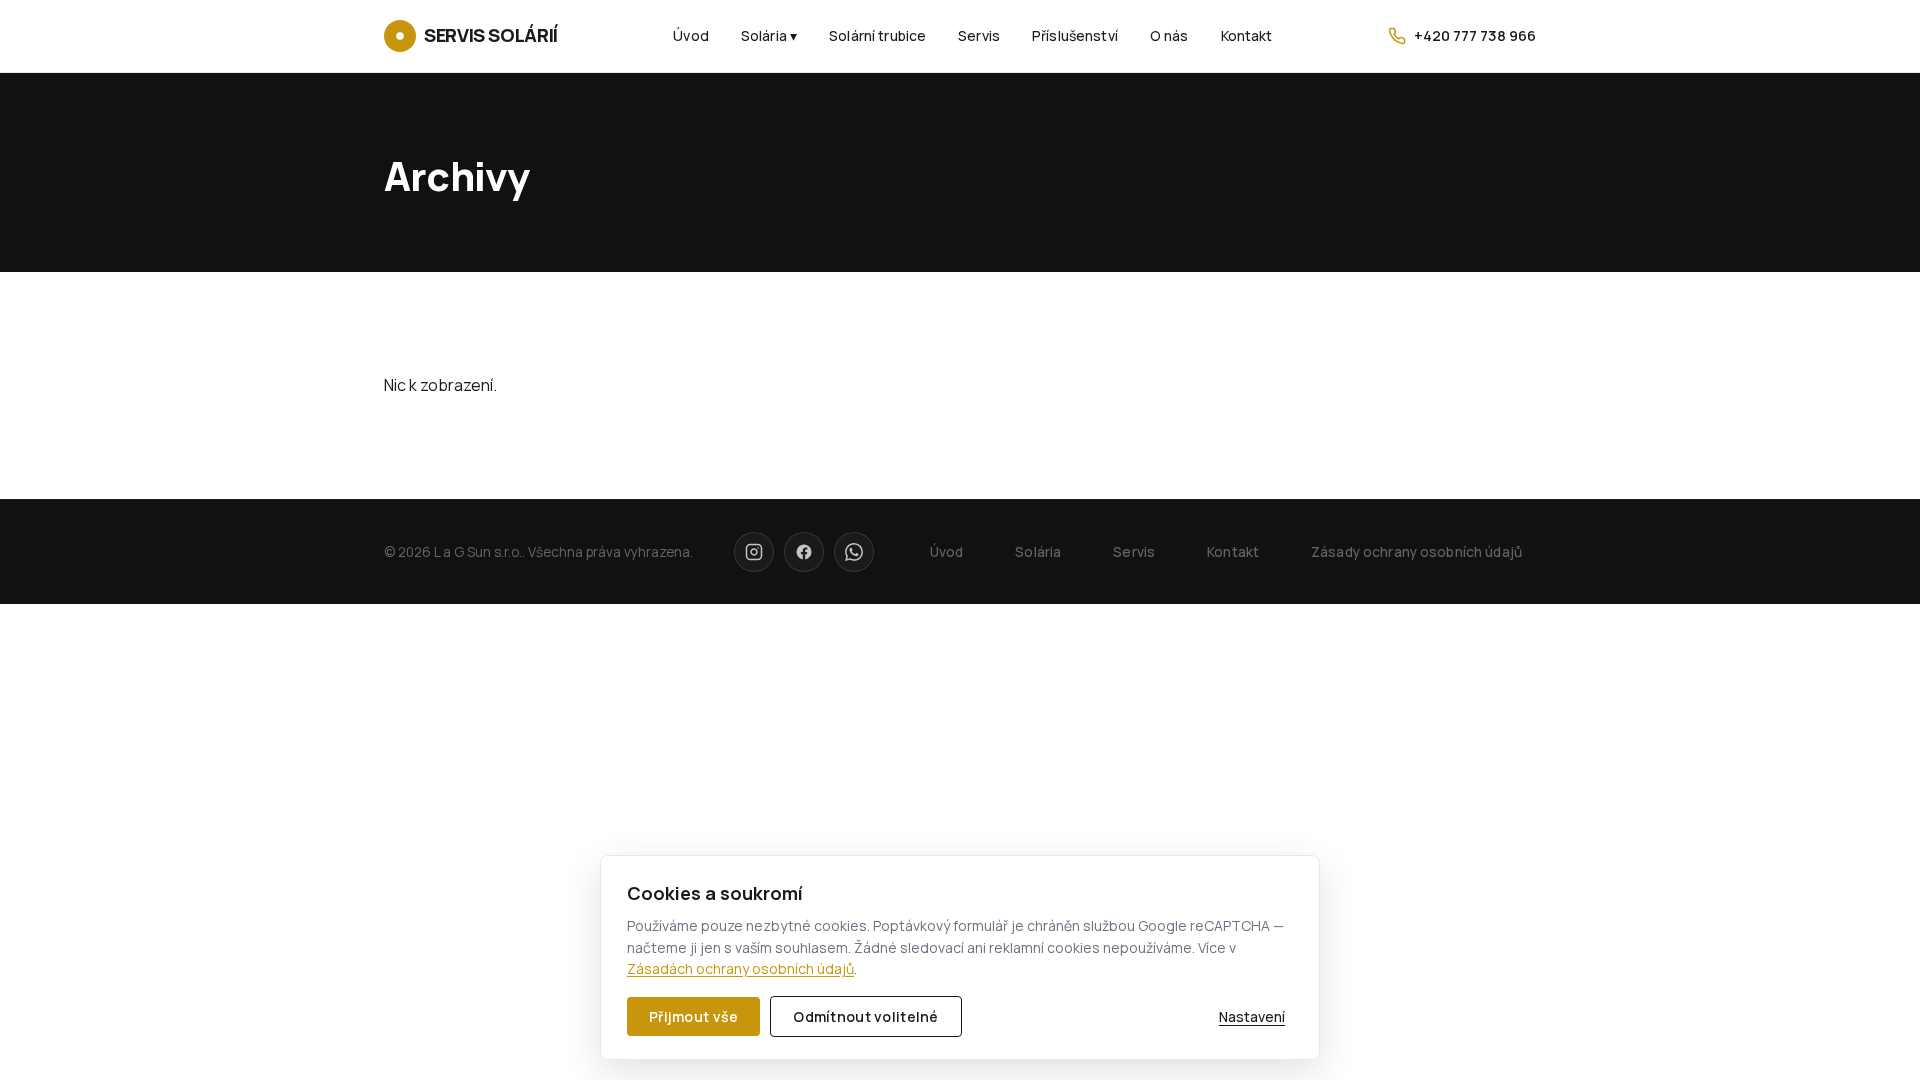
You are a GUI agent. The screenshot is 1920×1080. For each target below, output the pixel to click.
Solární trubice (877, 35)
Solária (1038, 552)
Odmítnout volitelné (865, 1016)
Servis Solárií (491, 35)
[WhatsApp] (854, 552)
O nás (1169, 35)
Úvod (691, 35)
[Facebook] (804, 552)
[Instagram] (754, 552)
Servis (979, 35)
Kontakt (1247, 35)
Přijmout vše (693, 1016)
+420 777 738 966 (1475, 35)
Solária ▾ (769, 35)
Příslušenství (1075, 35)
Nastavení (1252, 1016)
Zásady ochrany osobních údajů (1416, 552)
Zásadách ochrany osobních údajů (740, 968)
